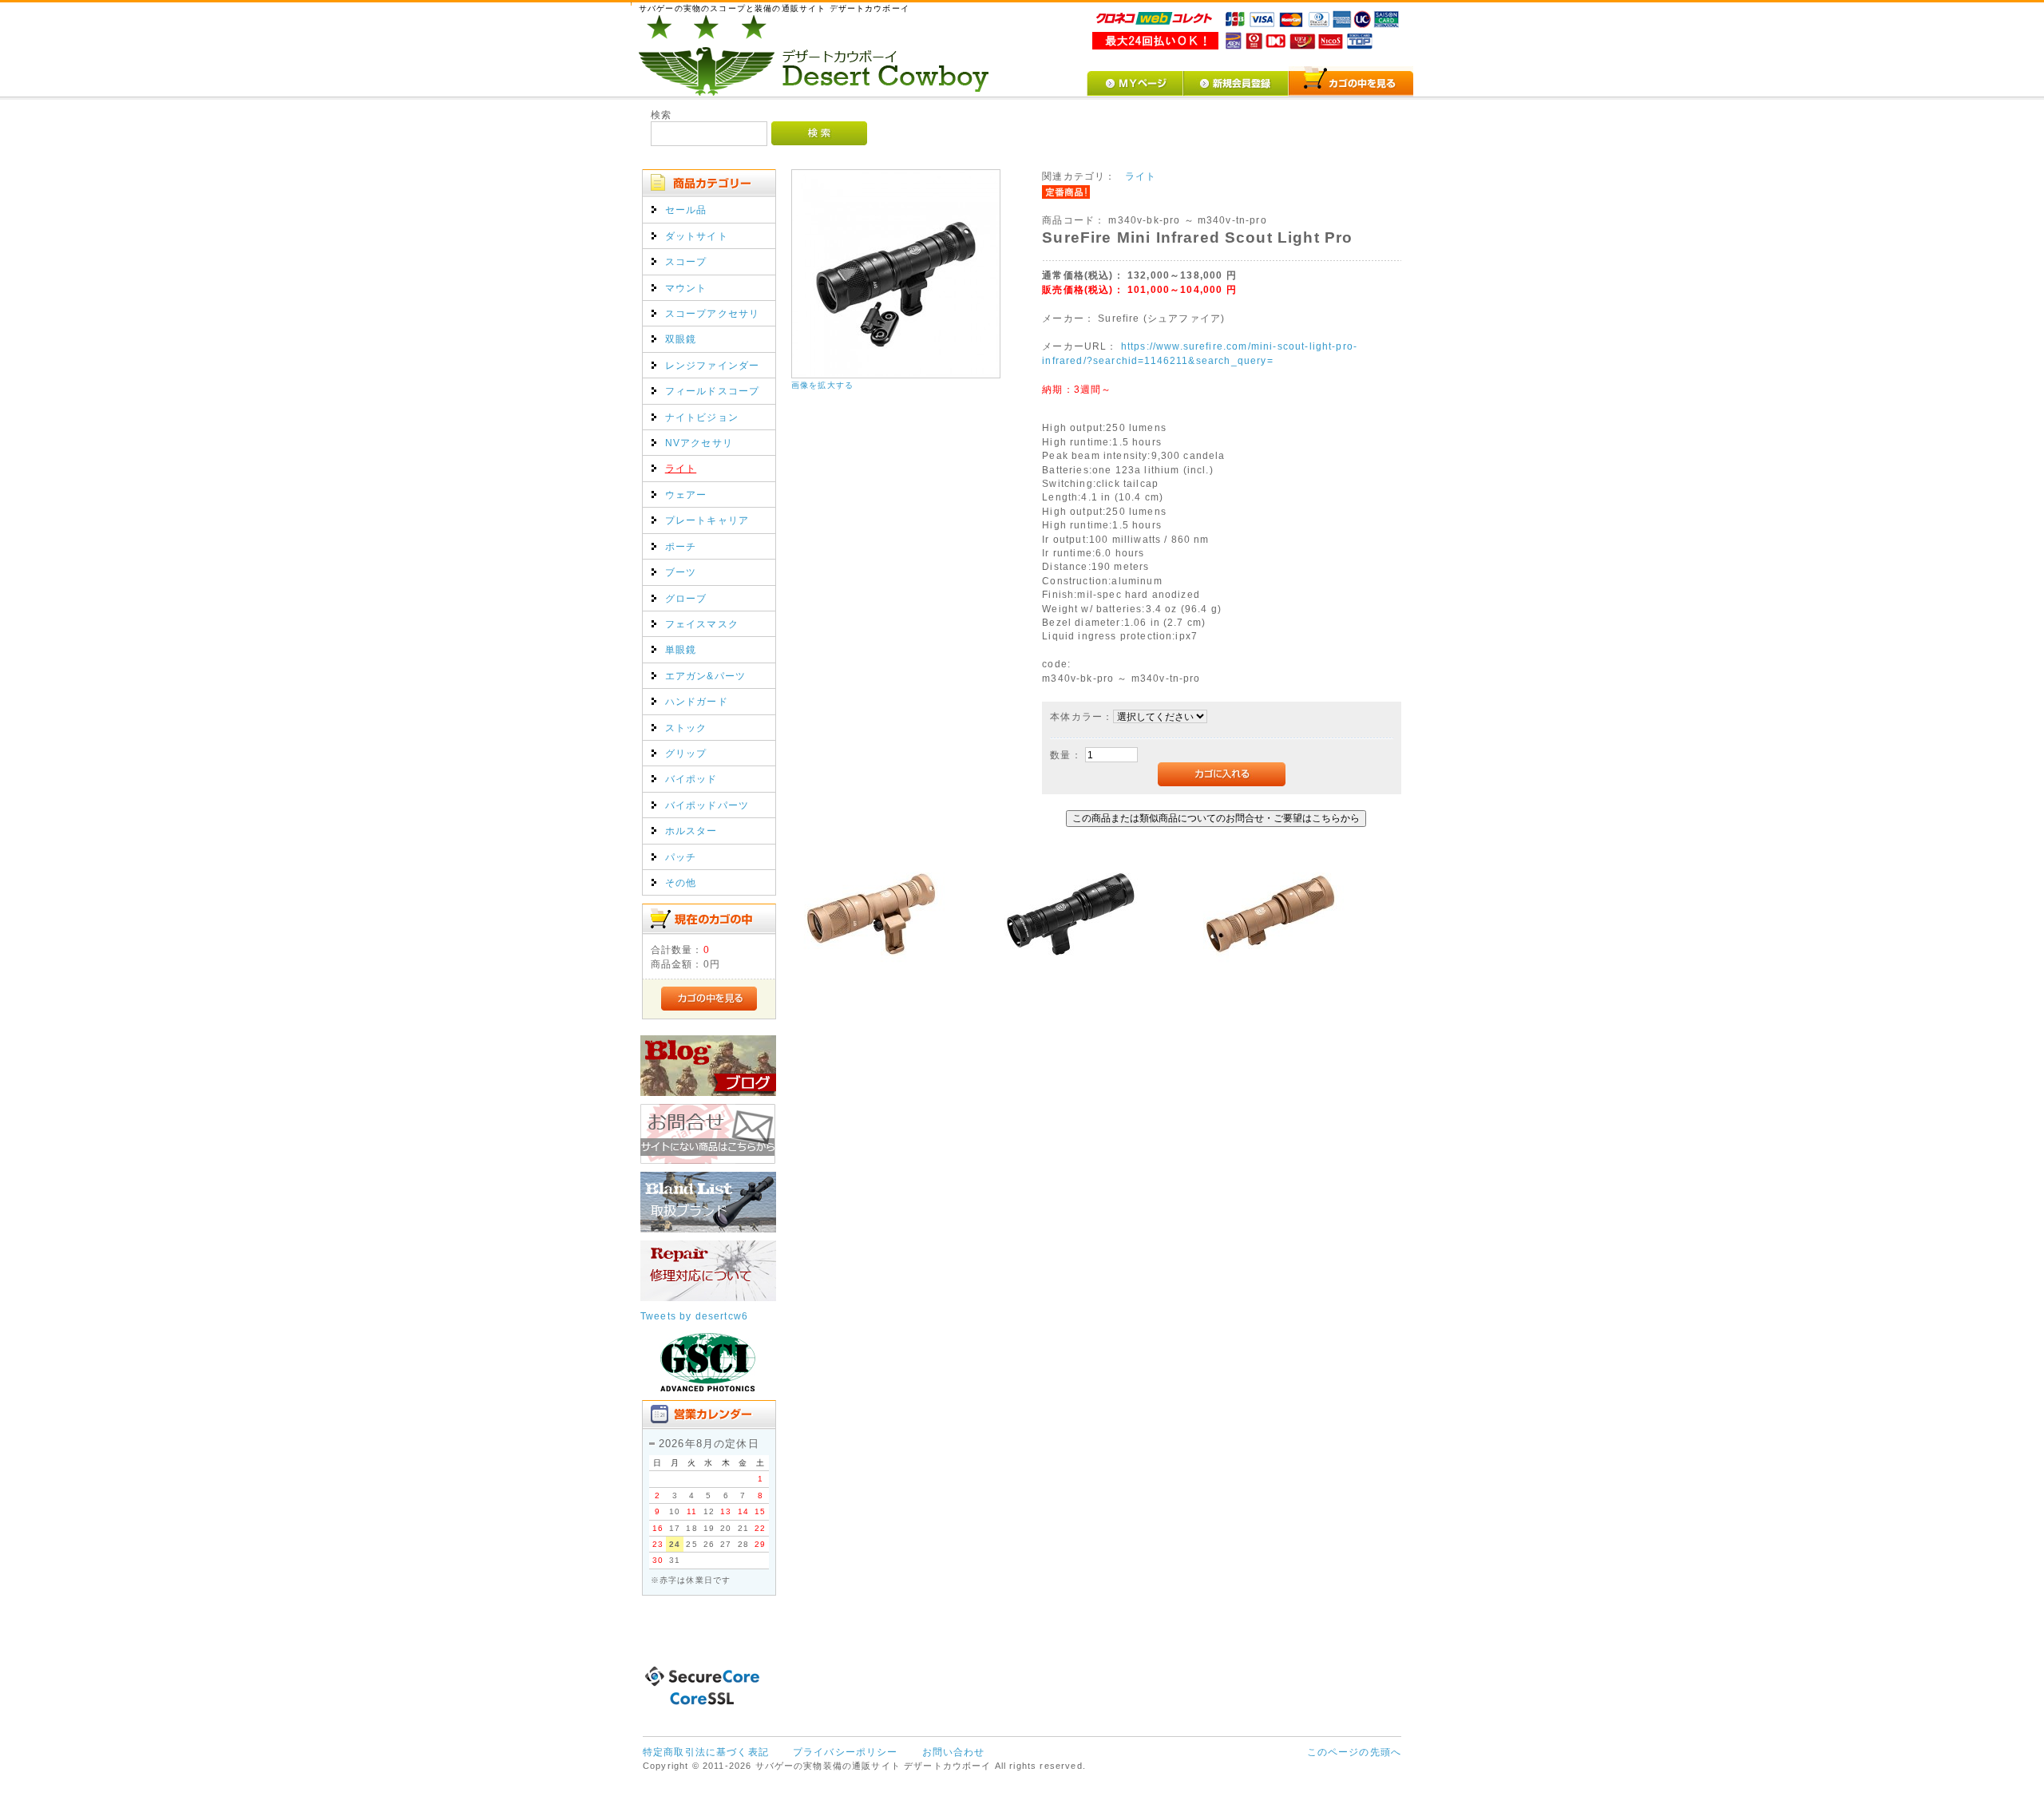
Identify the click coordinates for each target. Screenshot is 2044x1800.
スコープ (686, 261)
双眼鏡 (681, 339)
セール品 (686, 210)
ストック (686, 728)
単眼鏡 (681, 649)
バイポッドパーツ (707, 805)
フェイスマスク (702, 624)
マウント (686, 288)
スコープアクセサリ (712, 313)
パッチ (681, 857)
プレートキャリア (707, 520)
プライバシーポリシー (846, 1752)
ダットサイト (697, 236)
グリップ (686, 753)
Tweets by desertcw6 (694, 1316)
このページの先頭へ (1354, 1752)
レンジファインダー (712, 365)
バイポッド (691, 779)
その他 (681, 882)
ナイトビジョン (702, 417)
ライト (681, 468)
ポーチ (681, 546)
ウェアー (686, 495)
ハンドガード (697, 701)
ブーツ (681, 572)
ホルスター (691, 831)
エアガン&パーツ (705, 676)
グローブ (686, 598)
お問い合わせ (954, 1752)
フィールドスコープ (712, 391)
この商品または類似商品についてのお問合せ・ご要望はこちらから (1216, 818)
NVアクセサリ (699, 443)
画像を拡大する (822, 385)
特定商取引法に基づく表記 (706, 1752)
